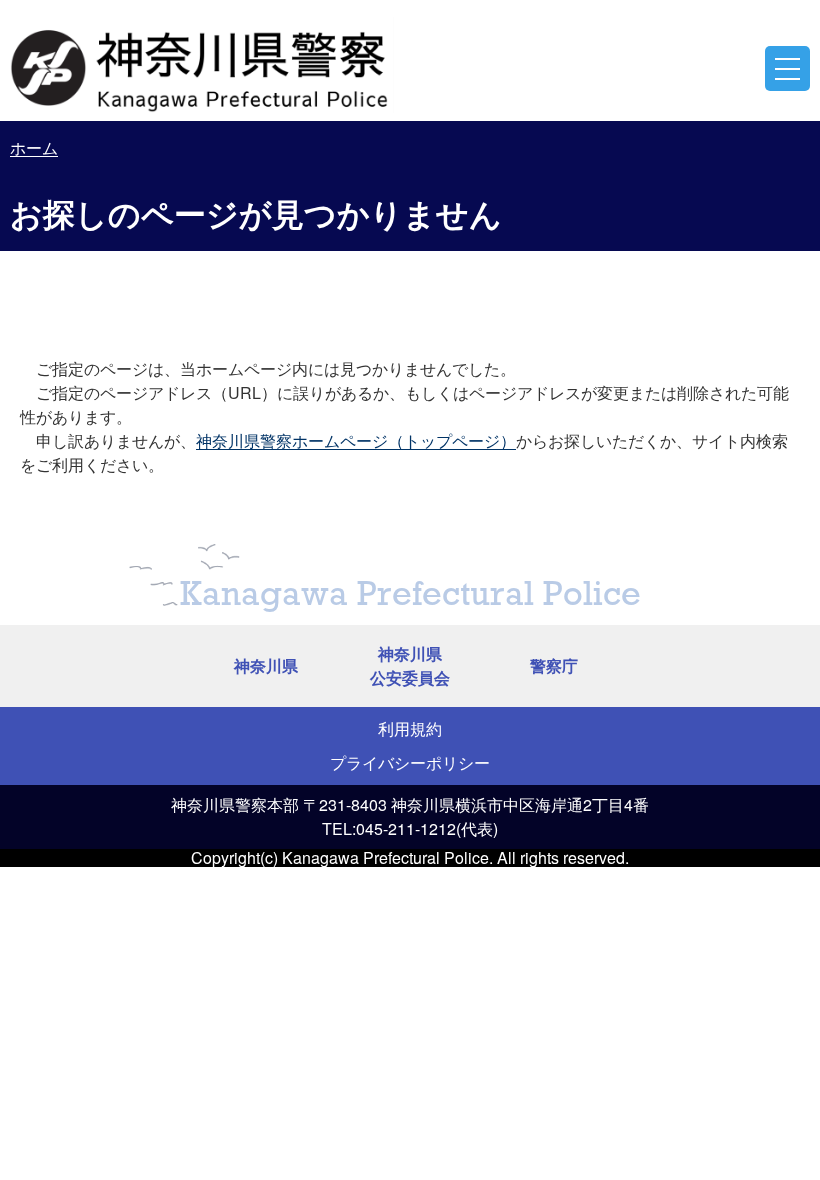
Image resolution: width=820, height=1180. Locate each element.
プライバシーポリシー (410, 762)
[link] (202, 65)
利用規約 (410, 728)
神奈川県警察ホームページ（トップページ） (356, 440)
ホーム (34, 147)
